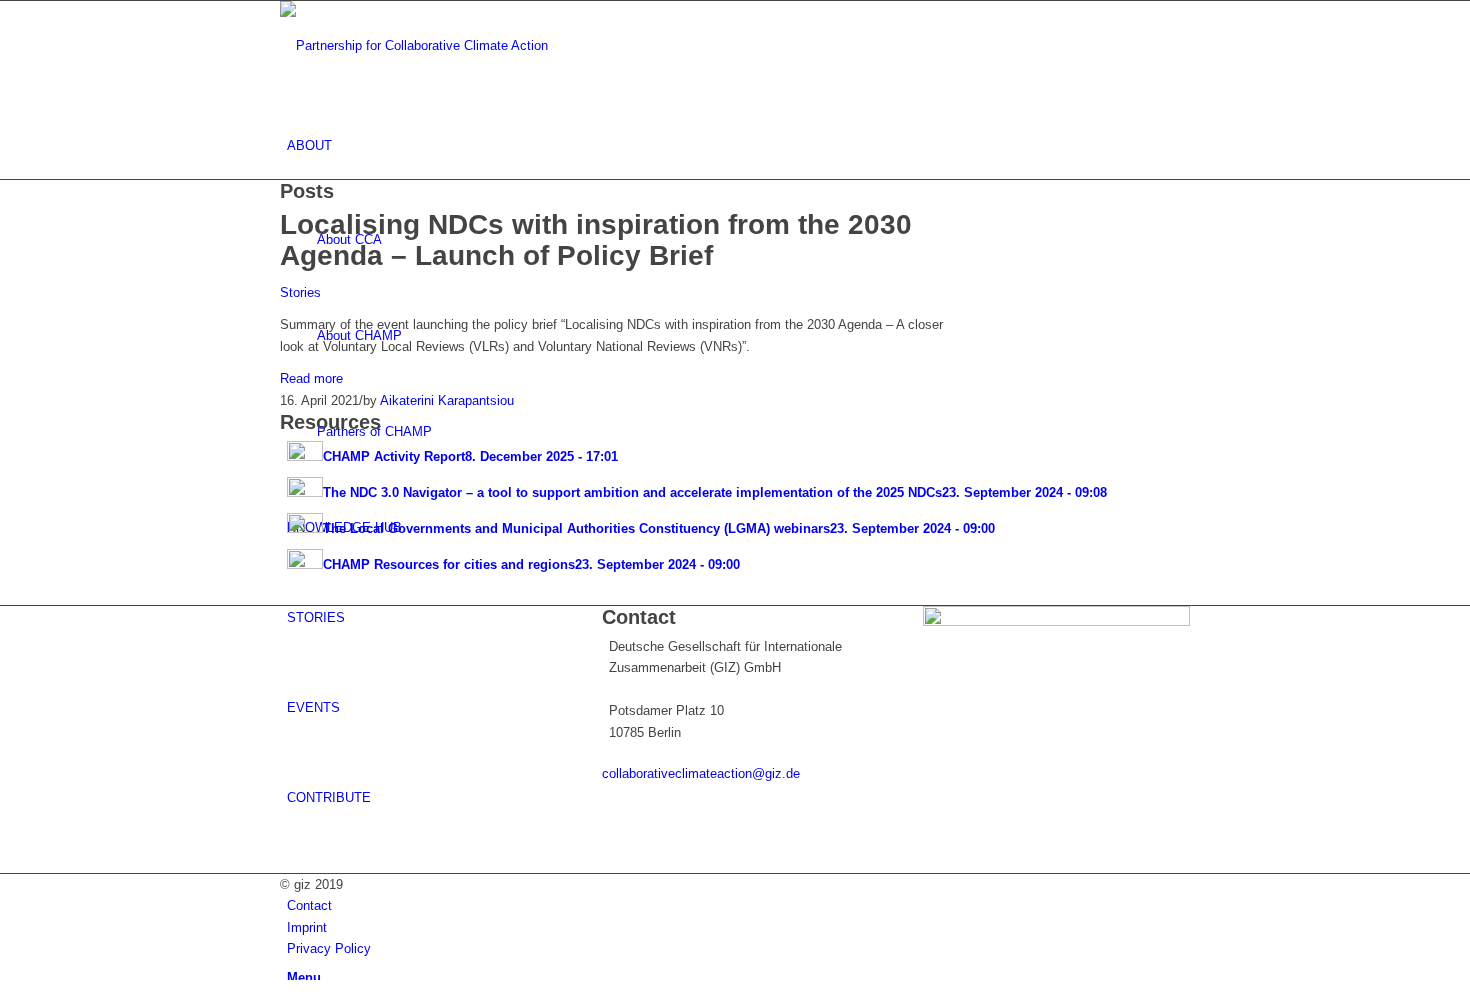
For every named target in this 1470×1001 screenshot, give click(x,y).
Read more (311, 378)
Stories (300, 292)
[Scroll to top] (5, 990)
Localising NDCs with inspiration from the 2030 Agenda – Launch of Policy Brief (596, 240)
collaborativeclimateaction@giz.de (701, 773)
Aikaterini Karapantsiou (447, 400)
